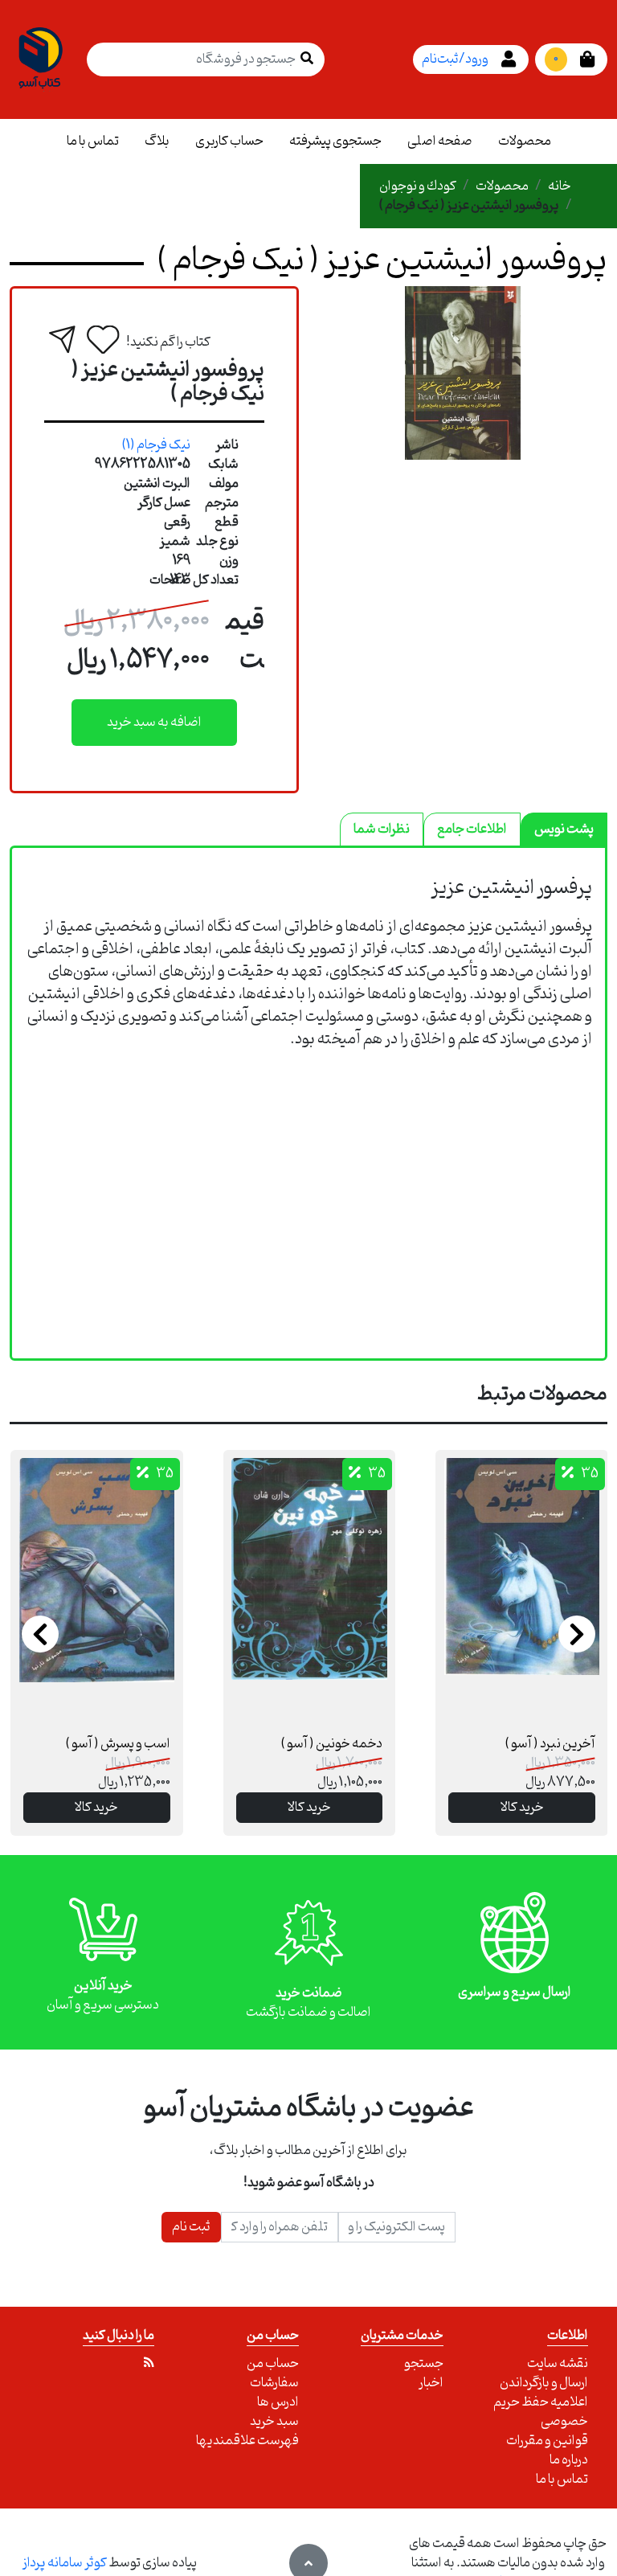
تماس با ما (93, 141)
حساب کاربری (229, 141)
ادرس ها (278, 2402)
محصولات (525, 141)
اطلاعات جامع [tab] (472, 829)
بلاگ (157, 141)
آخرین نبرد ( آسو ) (550, 1744)
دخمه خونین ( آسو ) (332, 1744)
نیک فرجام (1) (156, 445)
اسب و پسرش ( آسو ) (118, 1744)
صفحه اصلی (440, 141)
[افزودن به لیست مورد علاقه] (103, 340)
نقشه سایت (558, 2364)
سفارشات (274, 2383)
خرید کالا (96, 1808)
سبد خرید (274, 2422)
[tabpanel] (308, 978)
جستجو (424, 2364)
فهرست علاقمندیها (247, 2441)
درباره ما (569, 2460)
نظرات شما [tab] (382, 829)
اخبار (431, 2383)
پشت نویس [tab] (564, 829)
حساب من (273, 2364)
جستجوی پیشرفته (335, 141)
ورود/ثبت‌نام (455, 59)
